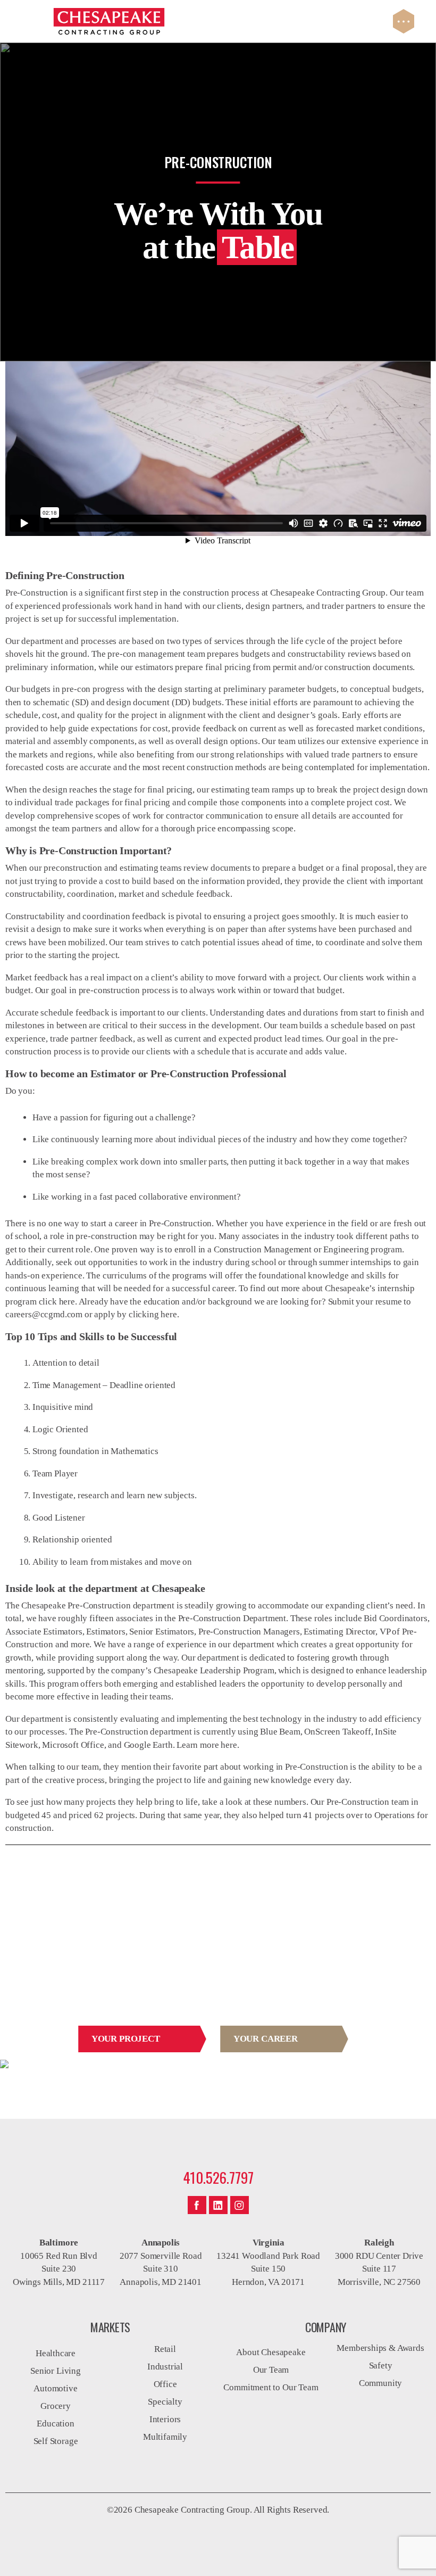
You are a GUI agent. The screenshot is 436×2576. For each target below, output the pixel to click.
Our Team (271, 2370)
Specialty (165, 2402)
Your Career (266, 2039)
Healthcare (56, 2353)
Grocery (56, 2406)
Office (165, 2384)
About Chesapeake (271, 2352)
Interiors (165, 2419)
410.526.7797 (218, 2177)
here (67, 1302)
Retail (165, 2349)
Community (380, 2383)
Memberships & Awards (380, 2348)
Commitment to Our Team (271, 2387)
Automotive (55, 2388)
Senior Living (56, 2371)
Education (55, 2424)
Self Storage (56, 2441)
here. (170, 1314)
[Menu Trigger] (404, 21)
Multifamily (165, 2437)
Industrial (165, 2367)
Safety (381, 2366)
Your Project (126, 2039)
